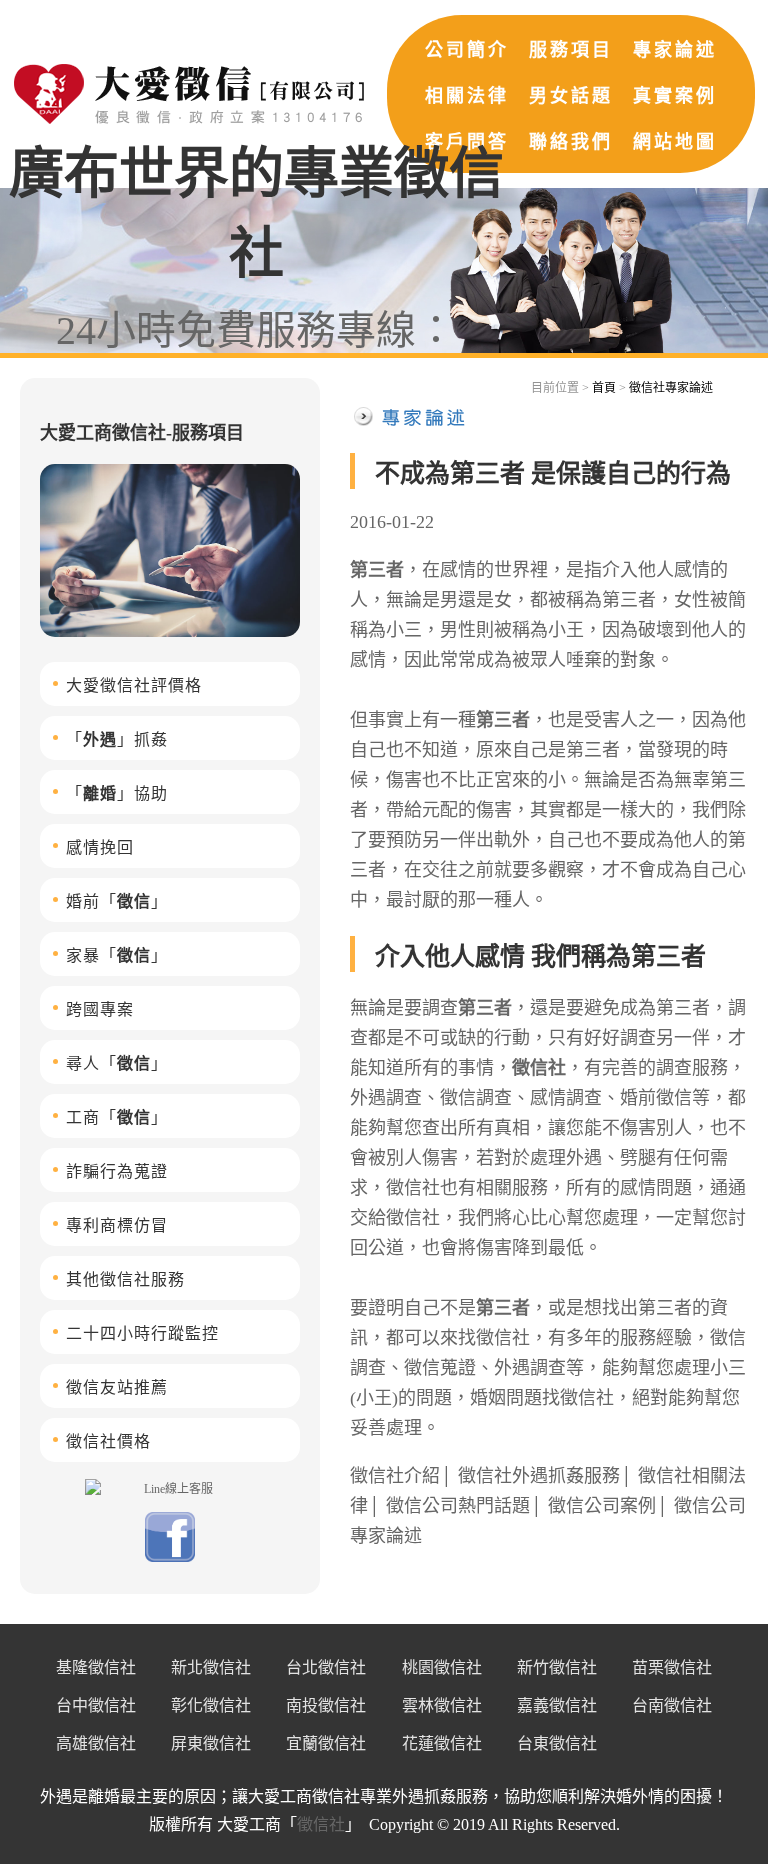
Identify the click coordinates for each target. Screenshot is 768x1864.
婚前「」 (117, 901)
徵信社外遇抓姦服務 (539, 1476)
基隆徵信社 (96, 1667)
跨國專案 (100, 1009)
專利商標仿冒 (117, 1225)
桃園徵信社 (442, 1667)
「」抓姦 (117, 739)
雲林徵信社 (442, 1705)
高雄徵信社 (96, 1743)
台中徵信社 (96, 1705)
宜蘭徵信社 (326, 1743)
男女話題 (571, 96)
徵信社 (539, 1068)
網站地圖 (675, 142)
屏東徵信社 (211, 1743)
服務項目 (571, 50)
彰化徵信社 (211, 1705)
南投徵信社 (326, 1705)
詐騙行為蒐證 (117, 1171)
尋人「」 (117, 1063)
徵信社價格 (108, 1441)
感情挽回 (100, 847)
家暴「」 (117, 955)
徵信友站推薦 (117, 1387)
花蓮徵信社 (442, 1743)
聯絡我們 (571, 142)
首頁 (604, 388)
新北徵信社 (211, 1667)
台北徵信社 (326, 1667)
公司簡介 (467, 50)
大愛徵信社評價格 (134, 685)
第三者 (377, 570)
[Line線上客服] (170, 1488)
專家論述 (675, 50)
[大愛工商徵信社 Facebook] (170, 1558)
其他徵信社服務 (125, 1279)
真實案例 (675, 96)
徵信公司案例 (602, 1506)
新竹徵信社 (557, 1667)
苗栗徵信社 (672, 1667)
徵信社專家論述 (671, 388)
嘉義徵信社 (557, 1705)
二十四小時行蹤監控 (142, 1333)
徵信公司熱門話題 (458, 1506)
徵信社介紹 (395, 1476)
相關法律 (467, 96)
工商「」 (117, 1117)
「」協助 (117, 793)
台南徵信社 (672, 1705)
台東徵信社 (557, 1743)
